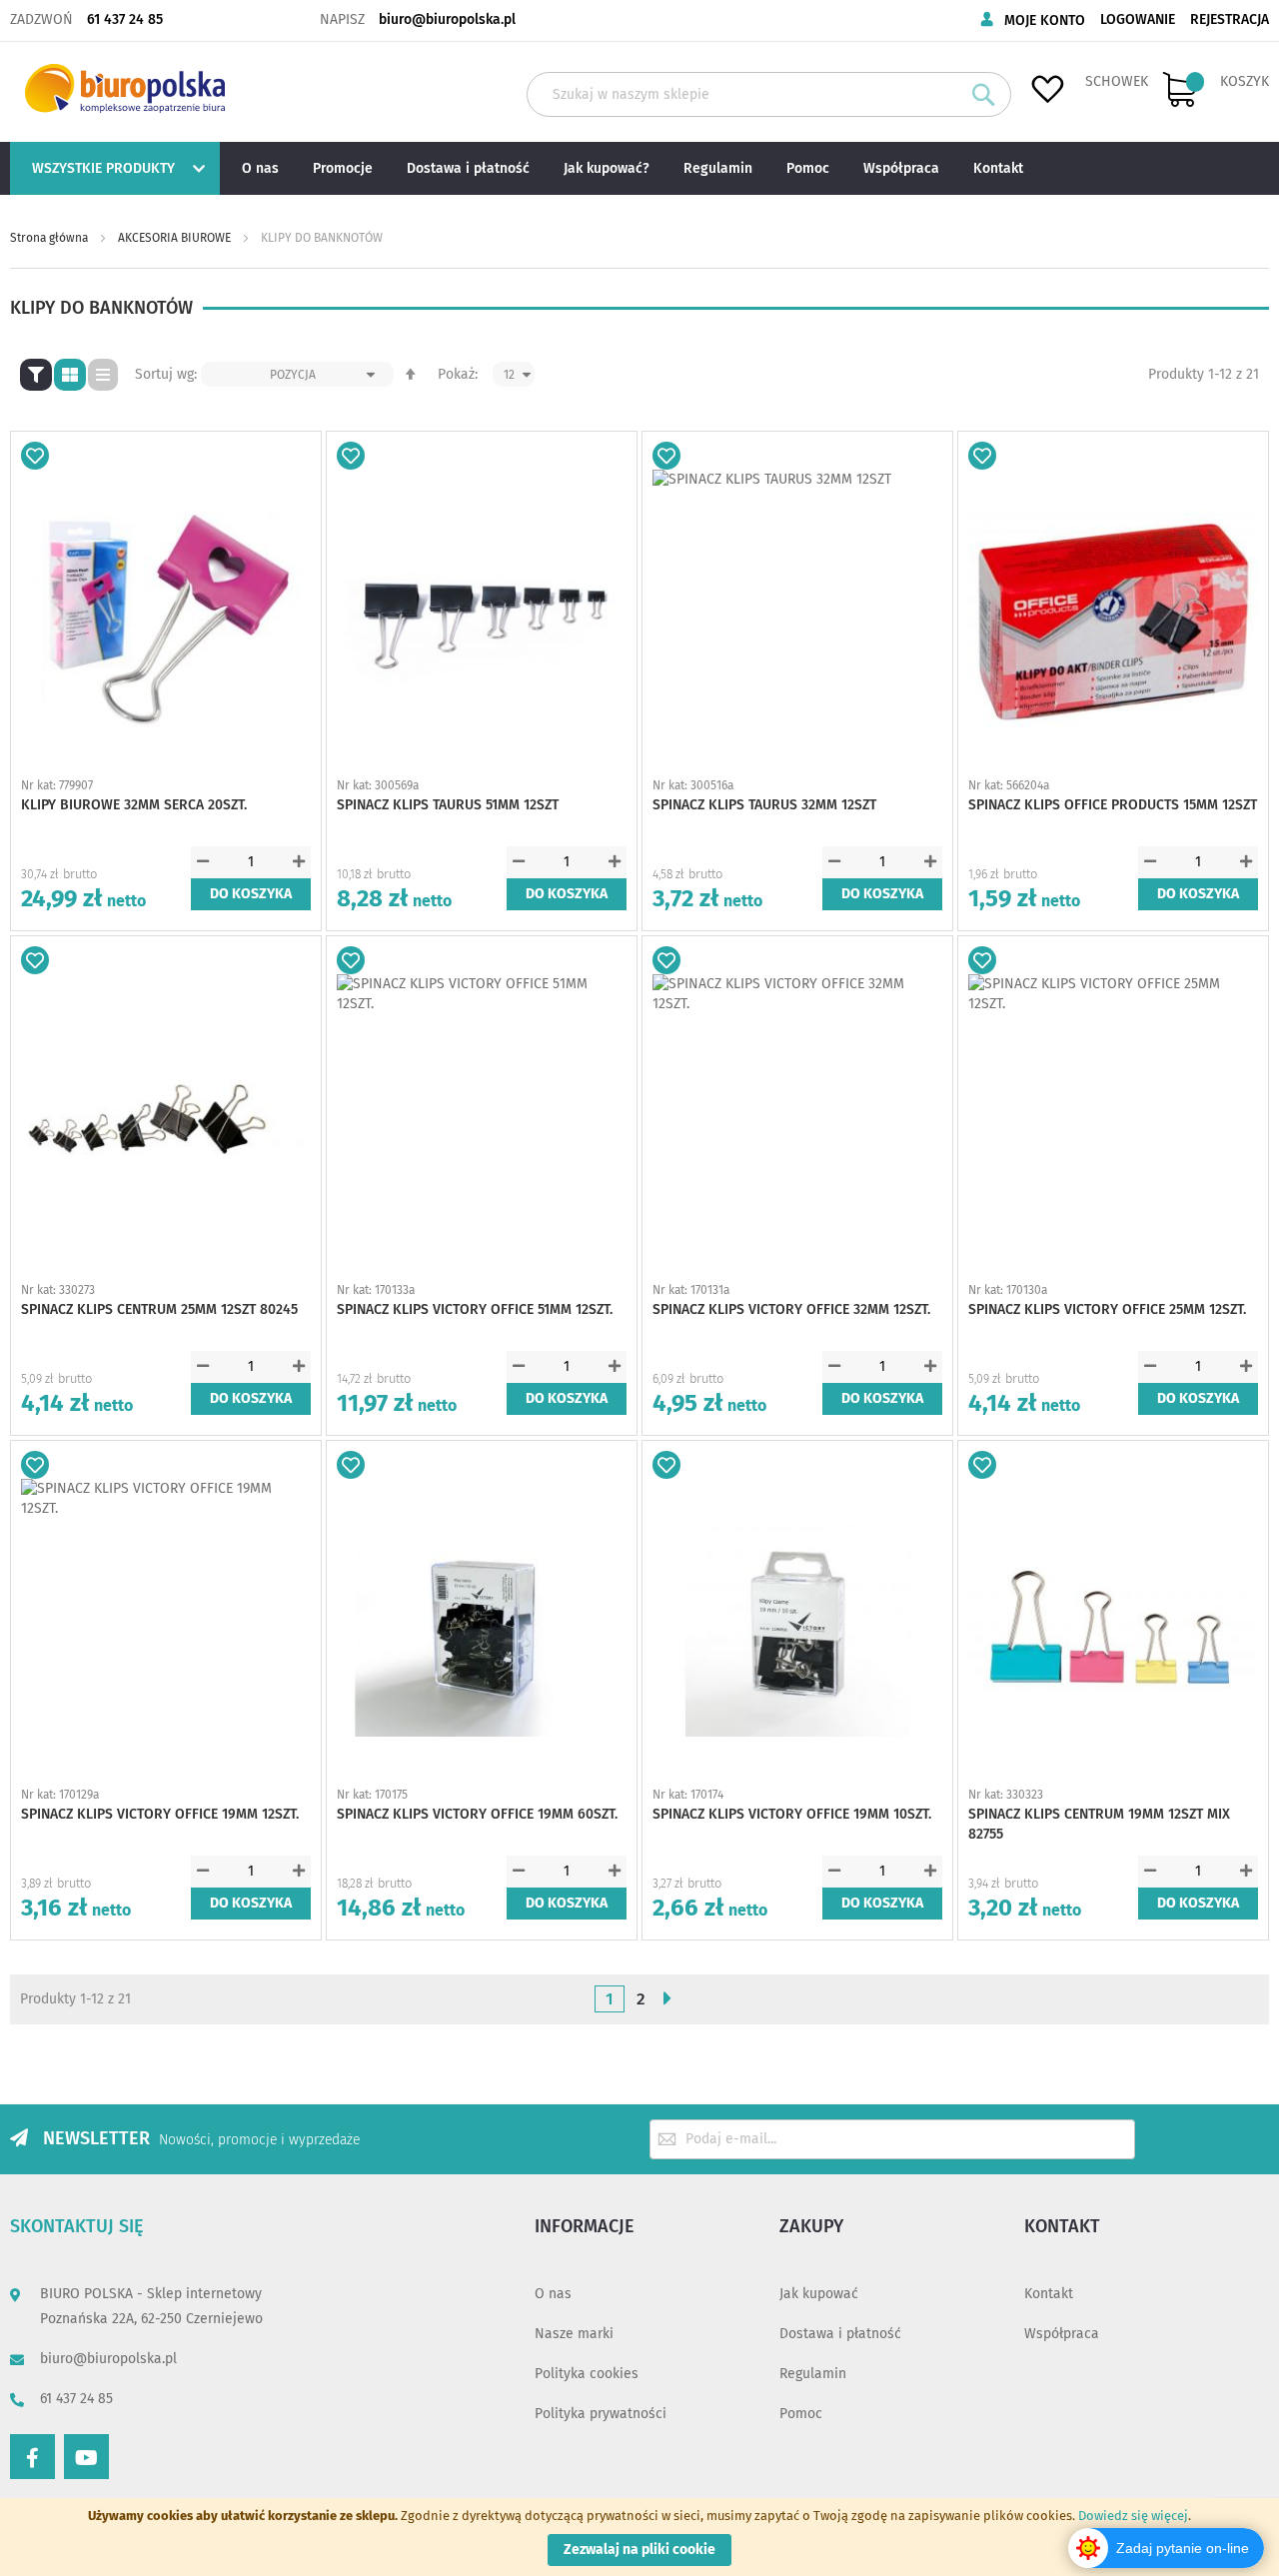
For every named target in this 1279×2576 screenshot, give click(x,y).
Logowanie (1138, 19)
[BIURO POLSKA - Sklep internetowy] (125, 88)
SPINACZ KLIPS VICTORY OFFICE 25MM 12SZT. (1107, 1309)
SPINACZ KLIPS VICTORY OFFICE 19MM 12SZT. (160, 1814)
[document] (639, 2537)
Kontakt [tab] (1062, 2226)
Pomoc (801, 2414)
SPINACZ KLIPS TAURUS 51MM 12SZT (448, 805)
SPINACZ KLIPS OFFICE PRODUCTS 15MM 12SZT (1113, 805)
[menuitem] (112, 168)
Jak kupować (819, 2294)
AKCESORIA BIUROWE (176, 238)
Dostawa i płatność (840, 2334)
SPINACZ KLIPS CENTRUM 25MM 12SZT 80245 (159, 1309)
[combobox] (769, 94)
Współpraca (1062, 2334)
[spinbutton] (251, 862)
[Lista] (103, 375)
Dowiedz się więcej (1133, 2516)
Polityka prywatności (601, 2414)
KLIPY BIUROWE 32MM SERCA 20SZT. (134, 805)
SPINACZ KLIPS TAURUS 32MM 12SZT (764, 805)
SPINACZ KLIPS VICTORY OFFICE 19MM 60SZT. (477, 1814)
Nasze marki (574, 2334)
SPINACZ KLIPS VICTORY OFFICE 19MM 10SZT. (792, 1814)
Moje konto (1045, 20)
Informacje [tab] (585, 2226)
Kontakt (1049, 2294)
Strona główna (50, 238)
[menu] (639, 168)
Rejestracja (1230, 19)
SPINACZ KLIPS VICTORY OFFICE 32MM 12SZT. (791, 1309)
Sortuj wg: (166, 374)
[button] (35, 456)
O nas (553, 2294)
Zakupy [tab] (811, 2226)
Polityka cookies (587, 2374)
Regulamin (813, 2374)
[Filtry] (36, 375)
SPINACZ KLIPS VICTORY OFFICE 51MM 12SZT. (475, 1309)
